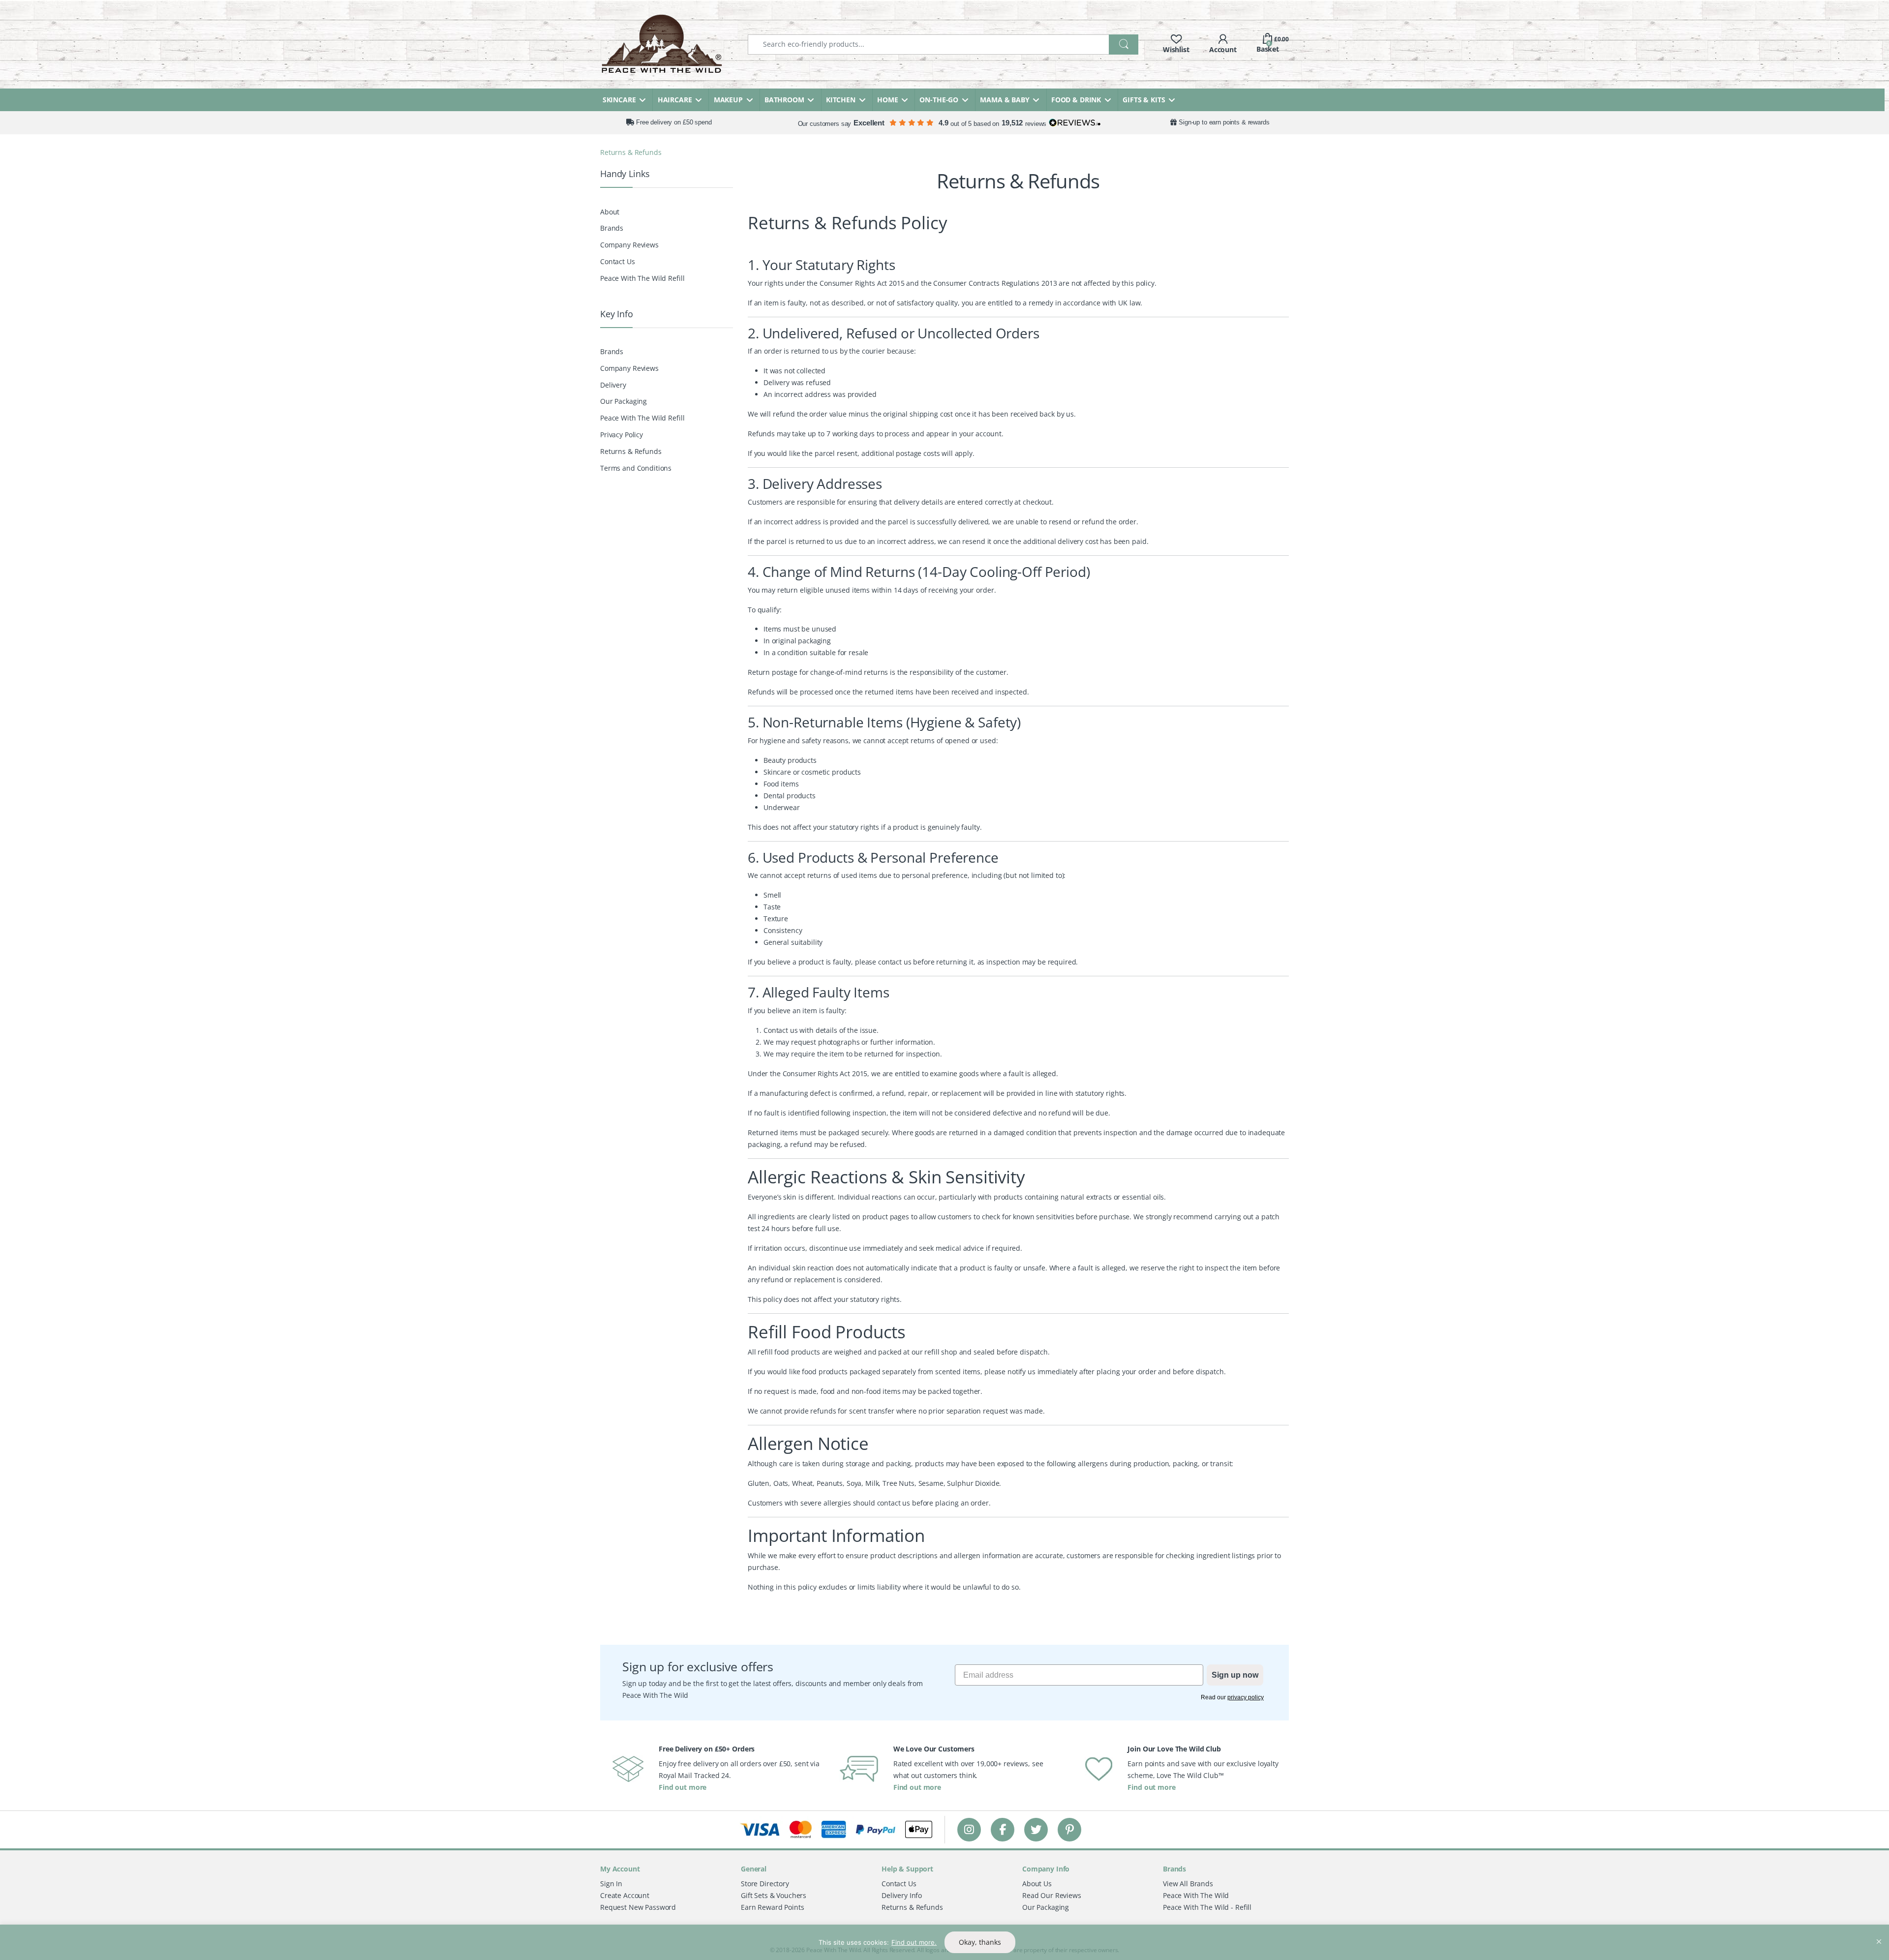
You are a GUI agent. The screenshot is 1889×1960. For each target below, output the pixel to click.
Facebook (1003, 1829)
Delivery (613, 385)
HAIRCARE (675, 100)
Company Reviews (629, 245)
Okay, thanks (980, 1942)
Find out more (683, 1787)
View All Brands (1188, 1883)
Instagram (969, 1829)
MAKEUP (728, 100)
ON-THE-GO (939, 100)
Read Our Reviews (1052, 1895)
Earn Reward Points (772, 1907)
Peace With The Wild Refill (642, 278)
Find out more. (914, 1942)
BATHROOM (784, 100)
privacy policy (1246, 1697)
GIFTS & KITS (1144, 100)
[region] (944, 1942)
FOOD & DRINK (1076, 100)
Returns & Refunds (631, 451)
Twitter (1036, 1829)
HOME (887, 100)
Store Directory (765, 1883)
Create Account (625, 1895)
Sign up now (1235, 1674)
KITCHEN (841, 100)
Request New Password (638, 1907)
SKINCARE (619, 100)
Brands (612, 228)
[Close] (1879, 1933)
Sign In (611, 1883)
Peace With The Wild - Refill (1207, 1907)
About (610, 212)
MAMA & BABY (1005, 100)
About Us (1037, 1883)
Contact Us (618, 261)
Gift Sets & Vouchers (774, 1895)
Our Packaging (624, 401)
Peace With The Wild (1196, 1895)
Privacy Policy (622, 435)
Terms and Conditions (636, 468)
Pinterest (1070, 1829)
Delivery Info (902, 1895)
